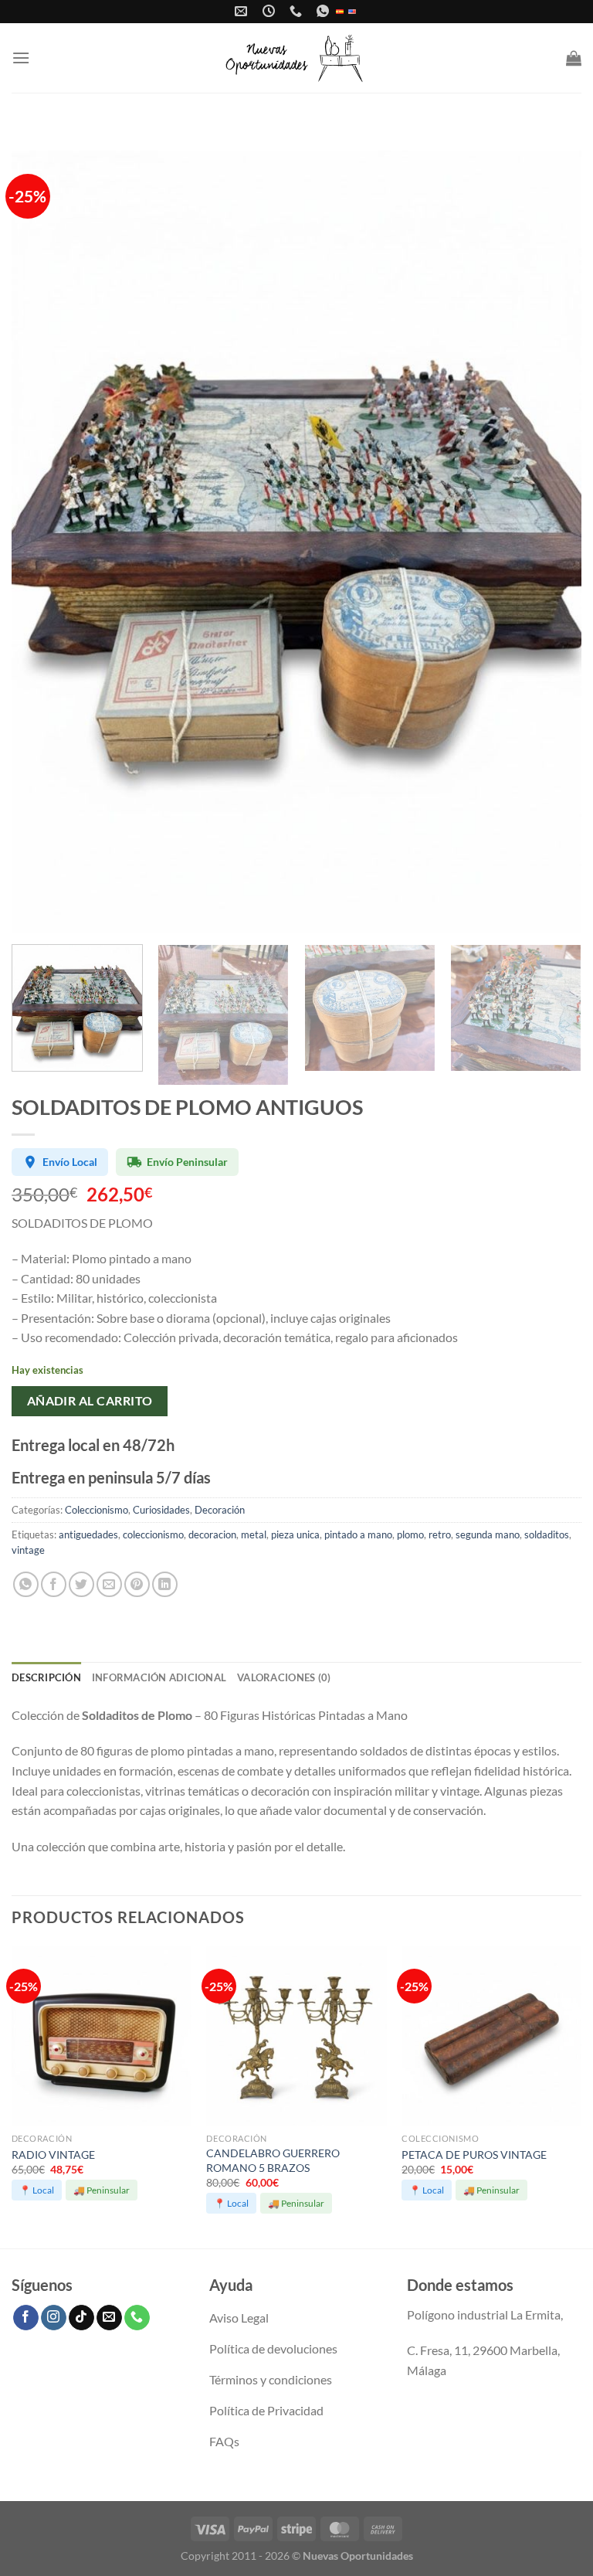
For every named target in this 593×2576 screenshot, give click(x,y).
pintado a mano (358, 1534)
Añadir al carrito (90, 1401)
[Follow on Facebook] (26, 2318)
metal (254, 1534)
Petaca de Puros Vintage (474, 2155)
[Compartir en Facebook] (54, 1584)
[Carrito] (574, 58)
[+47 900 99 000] (298, 11)
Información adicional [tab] (159, 1677)
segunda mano (488, 1534)
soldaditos (547, 1534)
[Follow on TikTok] (81, 2318)
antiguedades (88, 1534)
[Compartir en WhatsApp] (26, 1584)
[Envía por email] (109, 1584)
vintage (28, 1550)
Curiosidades (161, 1510)
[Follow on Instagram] (54, 2318)
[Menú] (21, 58)
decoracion (212, 1534)
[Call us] (137, 2318)
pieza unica (295, 1534)
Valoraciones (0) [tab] (284, 1677)
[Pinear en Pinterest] (137, 1584)
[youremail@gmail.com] (243, 11)
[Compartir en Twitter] (81, 1584)
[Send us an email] (109, 2318)
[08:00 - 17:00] (271, 11)
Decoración (220, 1510)
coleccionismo (153, 1534)
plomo (410, 1534)
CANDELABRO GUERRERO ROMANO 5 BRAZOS (273, 2160)
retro (440, 1534)
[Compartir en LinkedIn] (165, 1584)
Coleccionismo (97, 1510)
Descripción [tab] (46, 1677)
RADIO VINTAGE (53, 2155)
